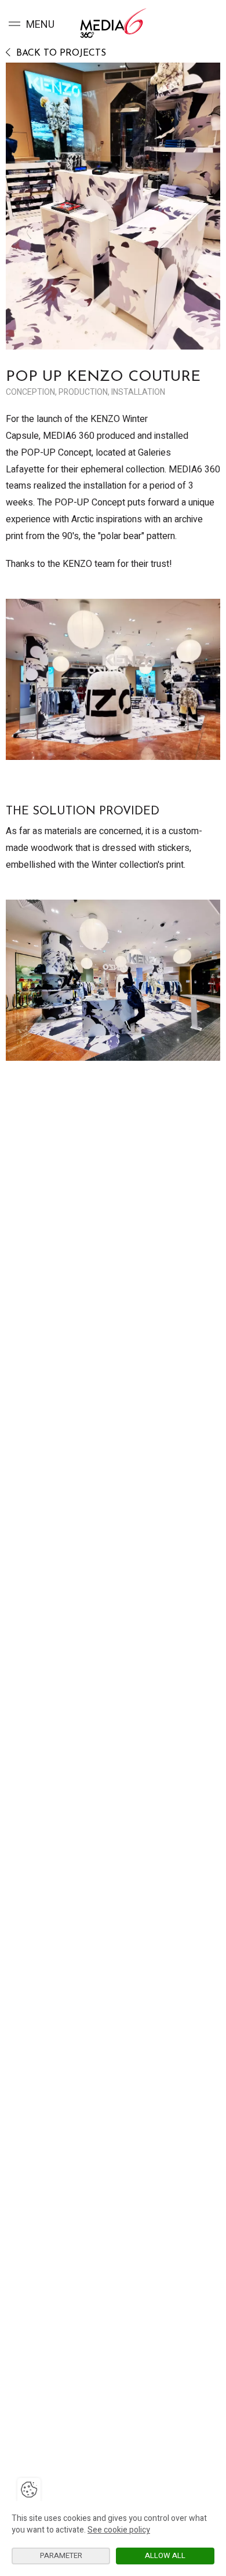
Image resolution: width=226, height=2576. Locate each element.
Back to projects (60, 53)
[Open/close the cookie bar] (29, 2490)
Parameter (61, 2555)
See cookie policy (119, 2530)
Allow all (165, 2555)
